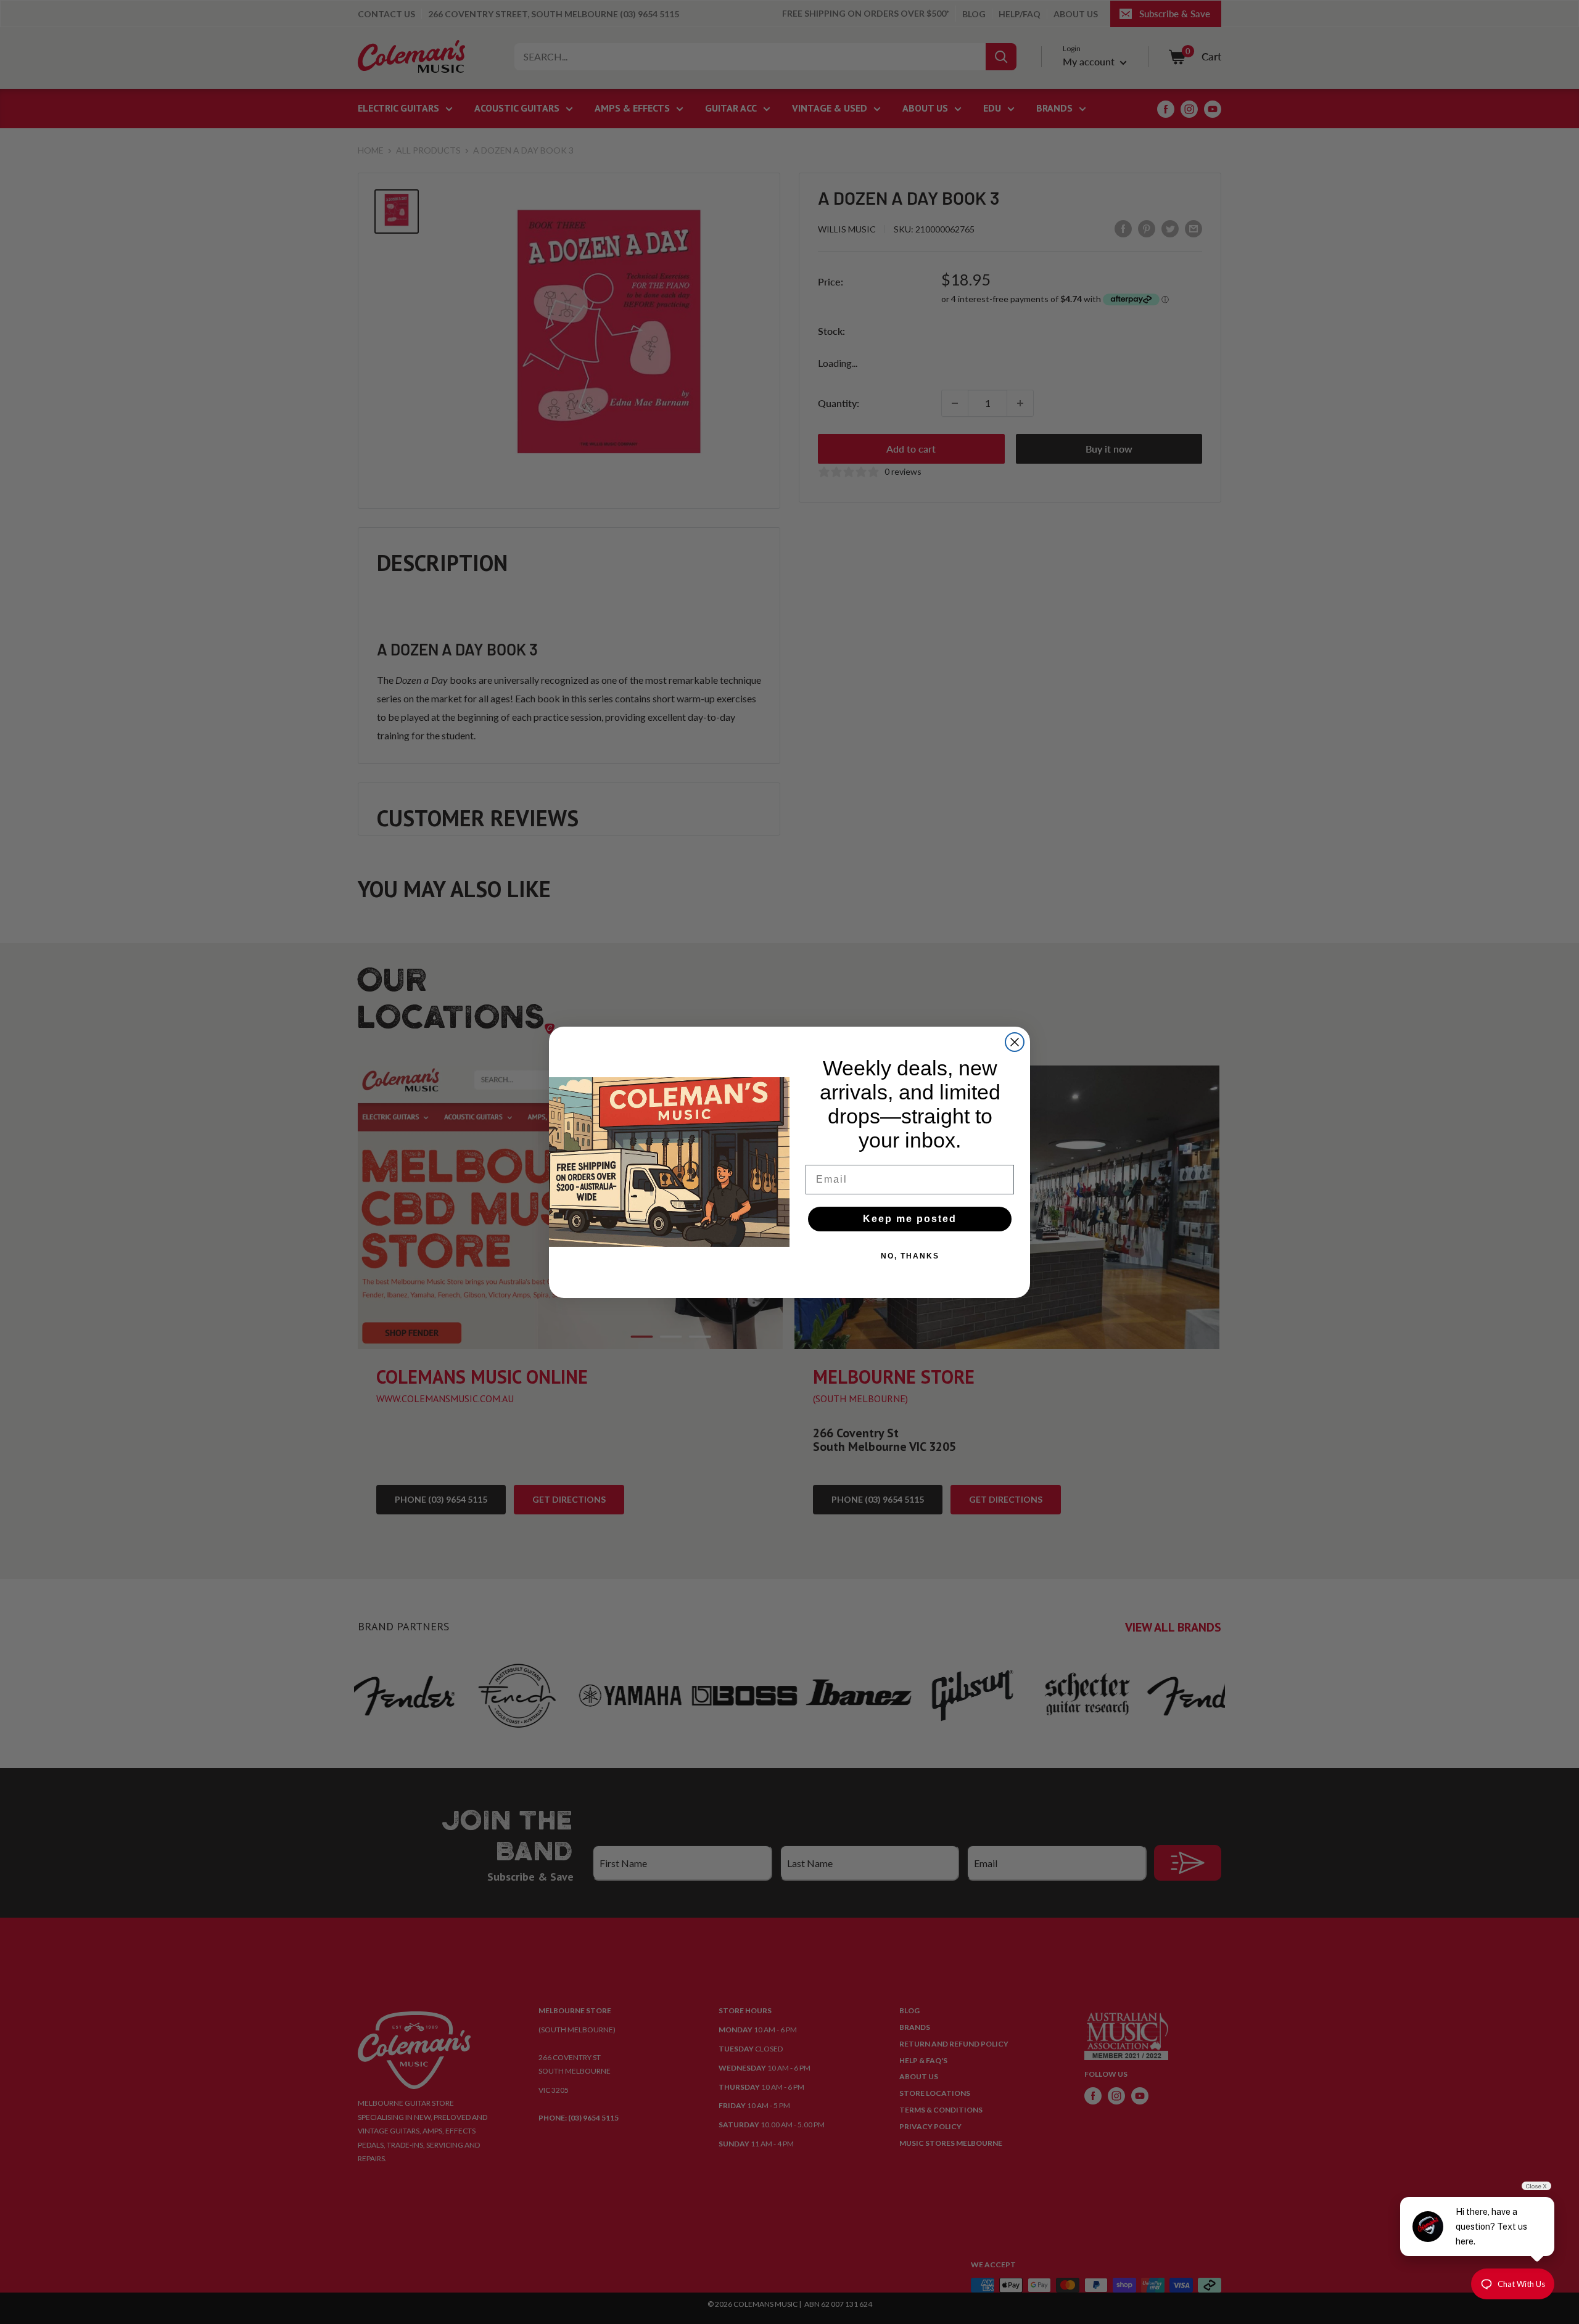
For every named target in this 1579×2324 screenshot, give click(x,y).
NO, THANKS (910, 1256)
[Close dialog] (1015, 1042)
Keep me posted (910, 1219)
